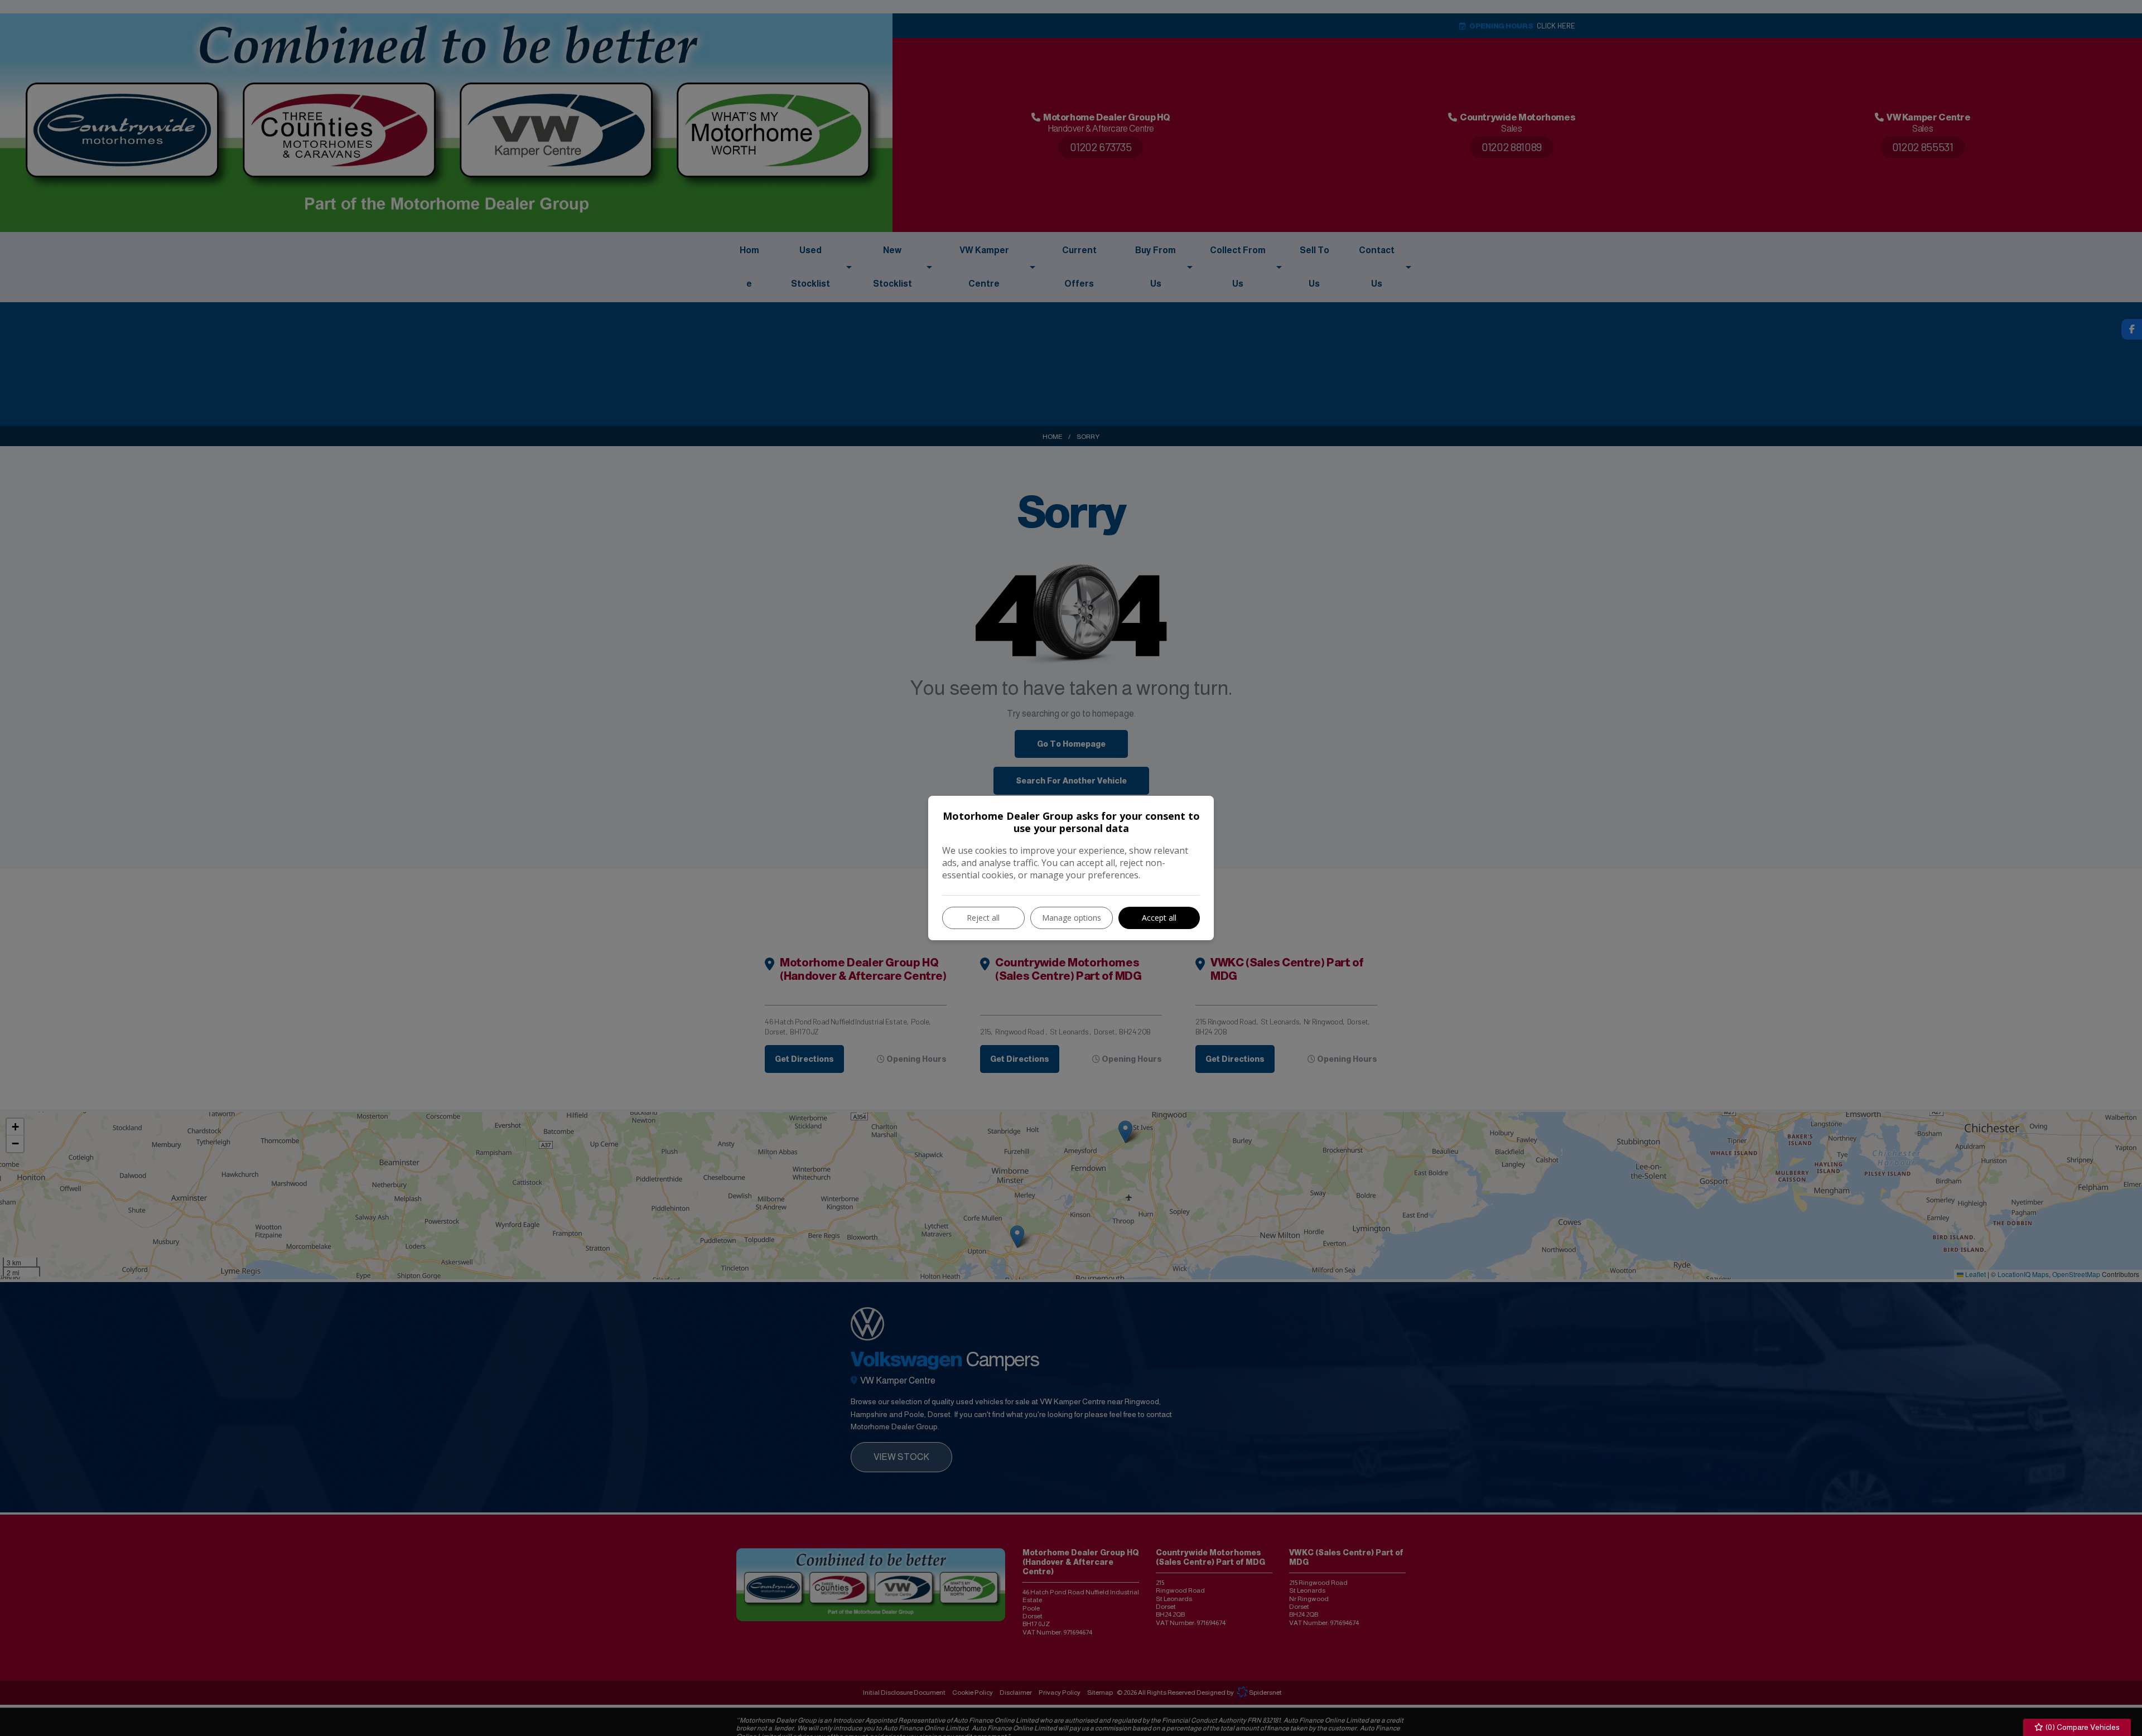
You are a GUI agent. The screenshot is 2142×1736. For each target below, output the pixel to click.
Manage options (1072, 918)
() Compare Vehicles (2082, 1727)
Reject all (983, 918)
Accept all (1159, 918)
